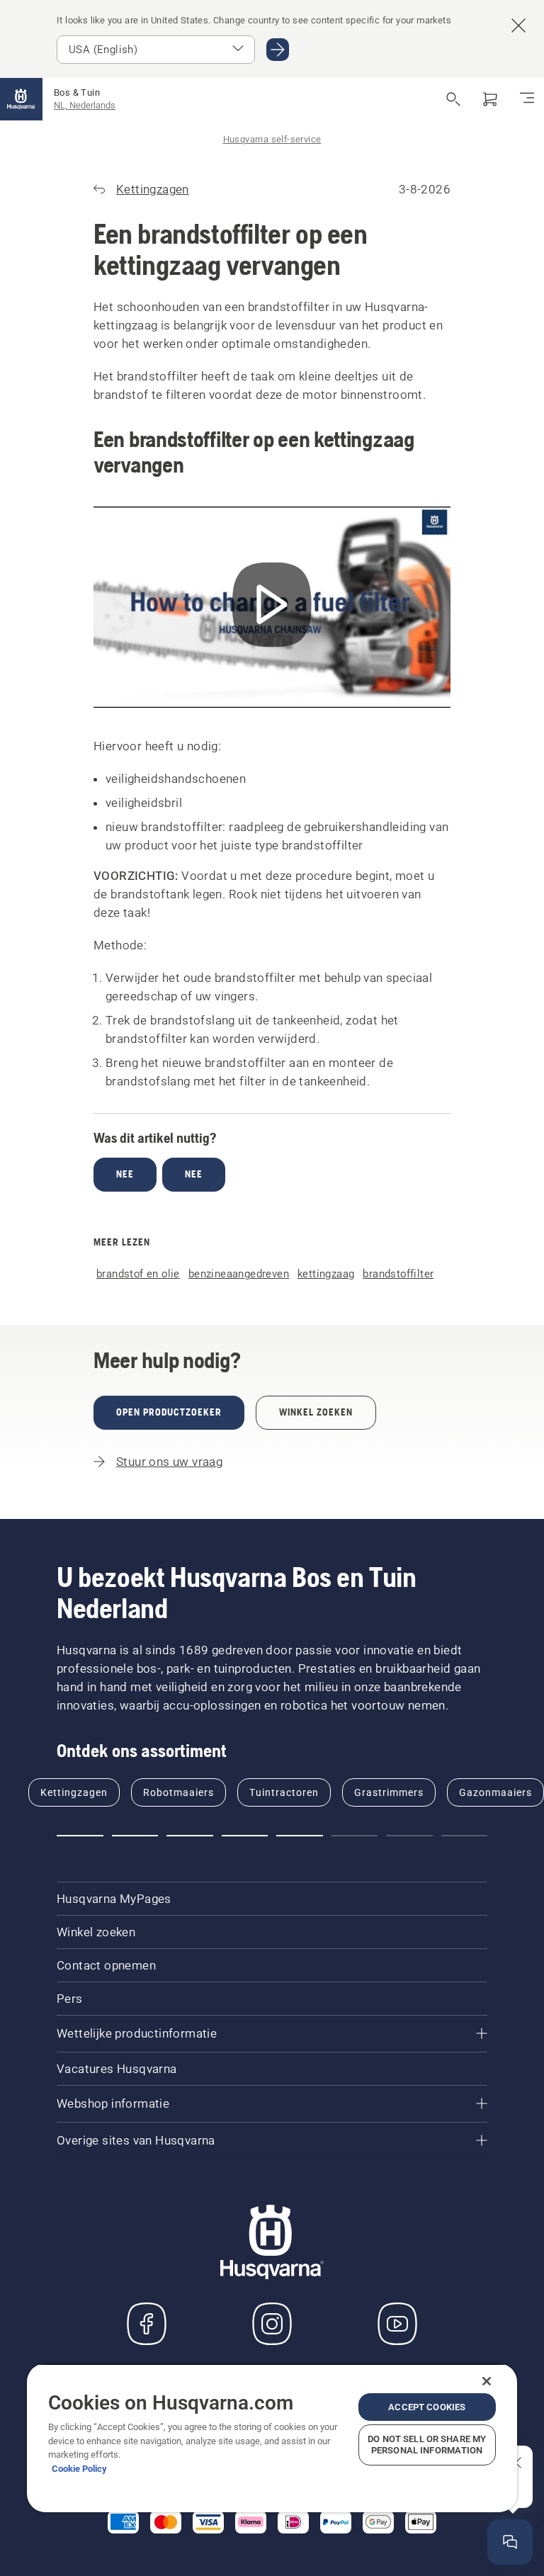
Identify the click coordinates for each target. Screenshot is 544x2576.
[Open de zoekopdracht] (453, 99)
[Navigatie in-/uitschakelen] (527, 99)
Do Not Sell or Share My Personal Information (427, 2445)
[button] (80, 1836)
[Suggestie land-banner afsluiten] (518, 26)
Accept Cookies (427, 2407)
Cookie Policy (79, 2469)
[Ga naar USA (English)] (278, 50)
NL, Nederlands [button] (85, 105)
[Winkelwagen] (490, 99)
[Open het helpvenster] (510, 2542)
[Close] (487, 2381)
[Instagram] (272, 2324)
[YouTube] (397, 2324)
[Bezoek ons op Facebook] (147, 2324)
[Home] (21, 99)
